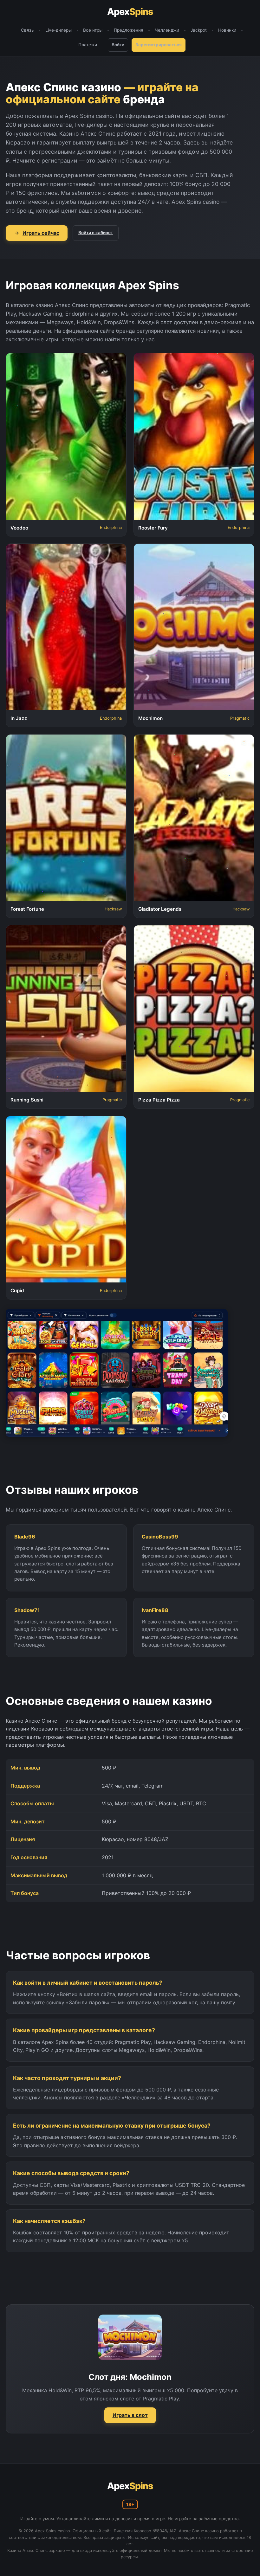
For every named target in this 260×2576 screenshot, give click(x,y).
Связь (27, 30)
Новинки (227, 30)
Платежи (88, 45)
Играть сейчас (41, 233)
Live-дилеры (58, 30)
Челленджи (167, 30)
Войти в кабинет (96, 233)
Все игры (93, 30)
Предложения (129, 30)
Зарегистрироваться (159, 45)
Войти (118, 45)
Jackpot (199, 30)
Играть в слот (130, 2415)
